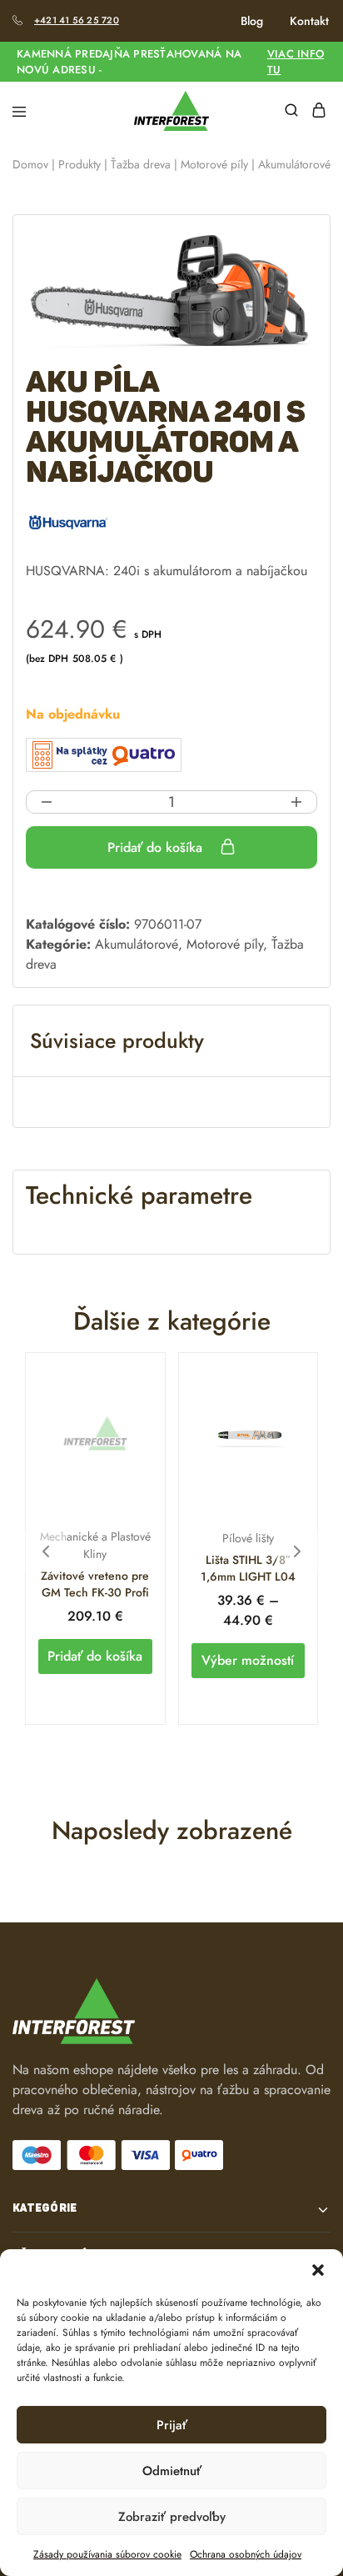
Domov (30, 164)
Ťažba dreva (141, 164)
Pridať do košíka (157, 847)
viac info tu (296, 62)
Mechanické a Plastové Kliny (95, 1545)
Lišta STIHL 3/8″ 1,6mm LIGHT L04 (248, 1568)
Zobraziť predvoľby (172, 2517)
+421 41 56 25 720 (77, 20)
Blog (252, 21)
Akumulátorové (294, 164)
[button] (318, 2270)
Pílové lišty (248, 1538)
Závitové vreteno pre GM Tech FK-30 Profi (95, 1584)
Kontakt (309, 21)
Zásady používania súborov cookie (107, 2554)
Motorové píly (214, 164)
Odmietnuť (172, 2471)
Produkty (80, 164)
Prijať (172, 2425)
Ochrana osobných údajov (246, 2554)
